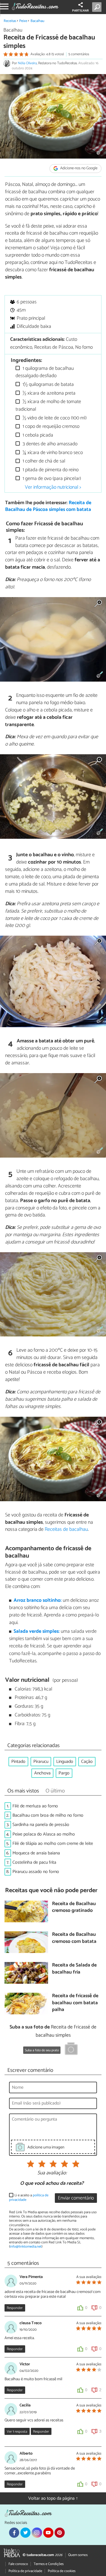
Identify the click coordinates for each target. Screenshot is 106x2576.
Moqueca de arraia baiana (36, 1853)
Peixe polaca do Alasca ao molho (44, 1834)
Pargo (64, 1773)
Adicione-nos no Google (78, 169)
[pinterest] (60, 2533)
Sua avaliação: (52, 2173)
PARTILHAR (80, 11)
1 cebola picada (37, 435)
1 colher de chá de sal (43, 461)
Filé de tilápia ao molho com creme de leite (53, 1844)
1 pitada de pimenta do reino (50, 470)
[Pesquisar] (98, 7)
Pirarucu (41, 1762)
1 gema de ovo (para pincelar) (51, 479)
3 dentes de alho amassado (49, 444)
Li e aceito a (29, 2198)
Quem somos (78, 2555)
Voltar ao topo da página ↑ (53, 2498)
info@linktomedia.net (26, 2247)
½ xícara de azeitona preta (48, 393)
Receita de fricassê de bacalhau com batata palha (75, 2003)
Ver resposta (17, 2432)
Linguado (65, 1762)
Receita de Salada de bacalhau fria (74, 1969)
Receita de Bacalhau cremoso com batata (74, 1938)
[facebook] (14, 2533)
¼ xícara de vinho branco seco (52, 453)
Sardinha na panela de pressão (41, 1825)
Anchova (42, 1773)
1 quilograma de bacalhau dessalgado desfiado (45, 372)
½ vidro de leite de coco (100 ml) (54, 418)
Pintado (18, 1762)
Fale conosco (18, 2564)
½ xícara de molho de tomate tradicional (48, 405)
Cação (87, 1762)
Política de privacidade (25, 2571)
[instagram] (37, 2533)
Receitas (10, 21)
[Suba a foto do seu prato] (71, 2050)
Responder (15, 2308)
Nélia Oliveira (27, 63)
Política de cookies (62, 2571)
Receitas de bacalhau (66, 1529)
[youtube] (48, 2533)
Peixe (23, 21)
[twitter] (25, 2533)
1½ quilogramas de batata (48, 385)
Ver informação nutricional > (53, 487)
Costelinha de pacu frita (34, 1862)
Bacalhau (37, 21)
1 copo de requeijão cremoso (50, 427)
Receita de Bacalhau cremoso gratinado (74, 1907)
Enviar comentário (76, 2198)
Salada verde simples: (37, 1631)
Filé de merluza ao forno (35, 1806)
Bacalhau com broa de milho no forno (48, 1815)
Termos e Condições (49, 2564)
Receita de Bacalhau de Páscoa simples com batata (48, 506)
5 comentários (79, 54)
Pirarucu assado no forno (36, 1872)
